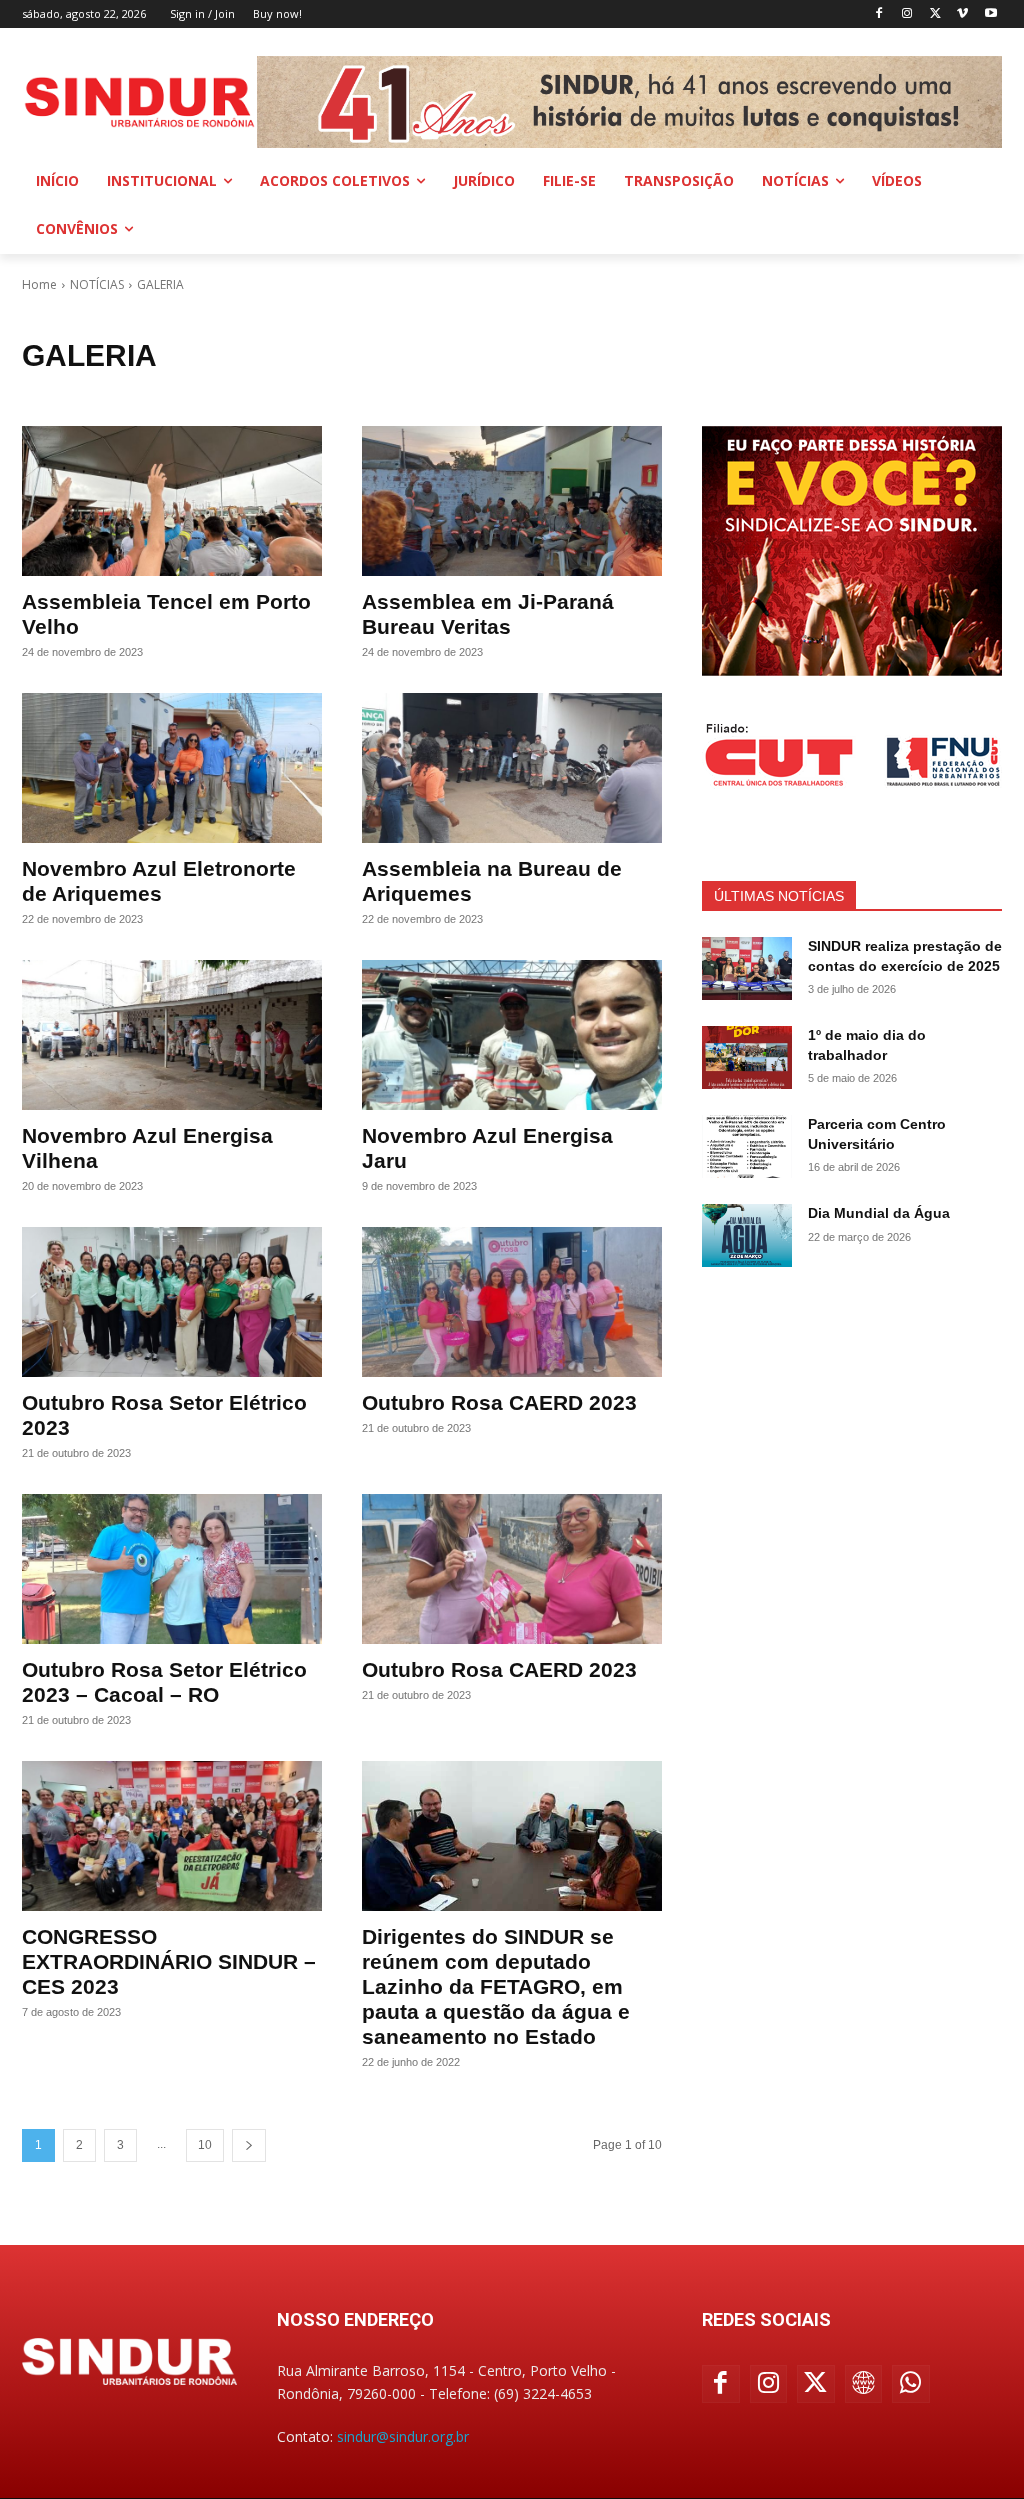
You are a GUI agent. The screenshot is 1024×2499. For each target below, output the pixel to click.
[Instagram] (907, 14)
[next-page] (249, 2145)
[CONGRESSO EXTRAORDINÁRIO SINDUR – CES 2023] (172, 1836)
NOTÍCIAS (97, 284)
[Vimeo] (962, 14)
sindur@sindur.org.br (403, 2436)
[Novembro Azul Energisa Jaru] (512, 1035)
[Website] (864, 2384)
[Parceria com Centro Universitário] (747, 1146)
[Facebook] (879, 14)
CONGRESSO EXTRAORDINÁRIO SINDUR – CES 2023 (169, 1961)
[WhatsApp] (911, 2384)
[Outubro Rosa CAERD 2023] (512, 1302)
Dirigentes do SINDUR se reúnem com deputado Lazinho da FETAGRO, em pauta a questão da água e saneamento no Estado (496, 1986)
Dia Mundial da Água (879, 1213)
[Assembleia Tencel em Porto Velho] (172, 501)
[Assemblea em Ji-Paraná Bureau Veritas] (512, 501)
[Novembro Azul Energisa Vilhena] (172, 1035)
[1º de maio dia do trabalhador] (747, 1057)
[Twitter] (935, 14)
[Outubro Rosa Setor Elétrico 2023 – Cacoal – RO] (172, 1569)
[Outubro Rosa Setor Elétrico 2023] (172, 1302)
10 (205, 2145)
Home (39, 284)
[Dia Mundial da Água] (747, 1235)
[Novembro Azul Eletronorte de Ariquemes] (172, 768)
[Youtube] (990, 14)
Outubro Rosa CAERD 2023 (499, 1402)
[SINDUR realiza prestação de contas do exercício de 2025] (747, 968)
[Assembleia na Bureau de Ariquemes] (512, 768)
